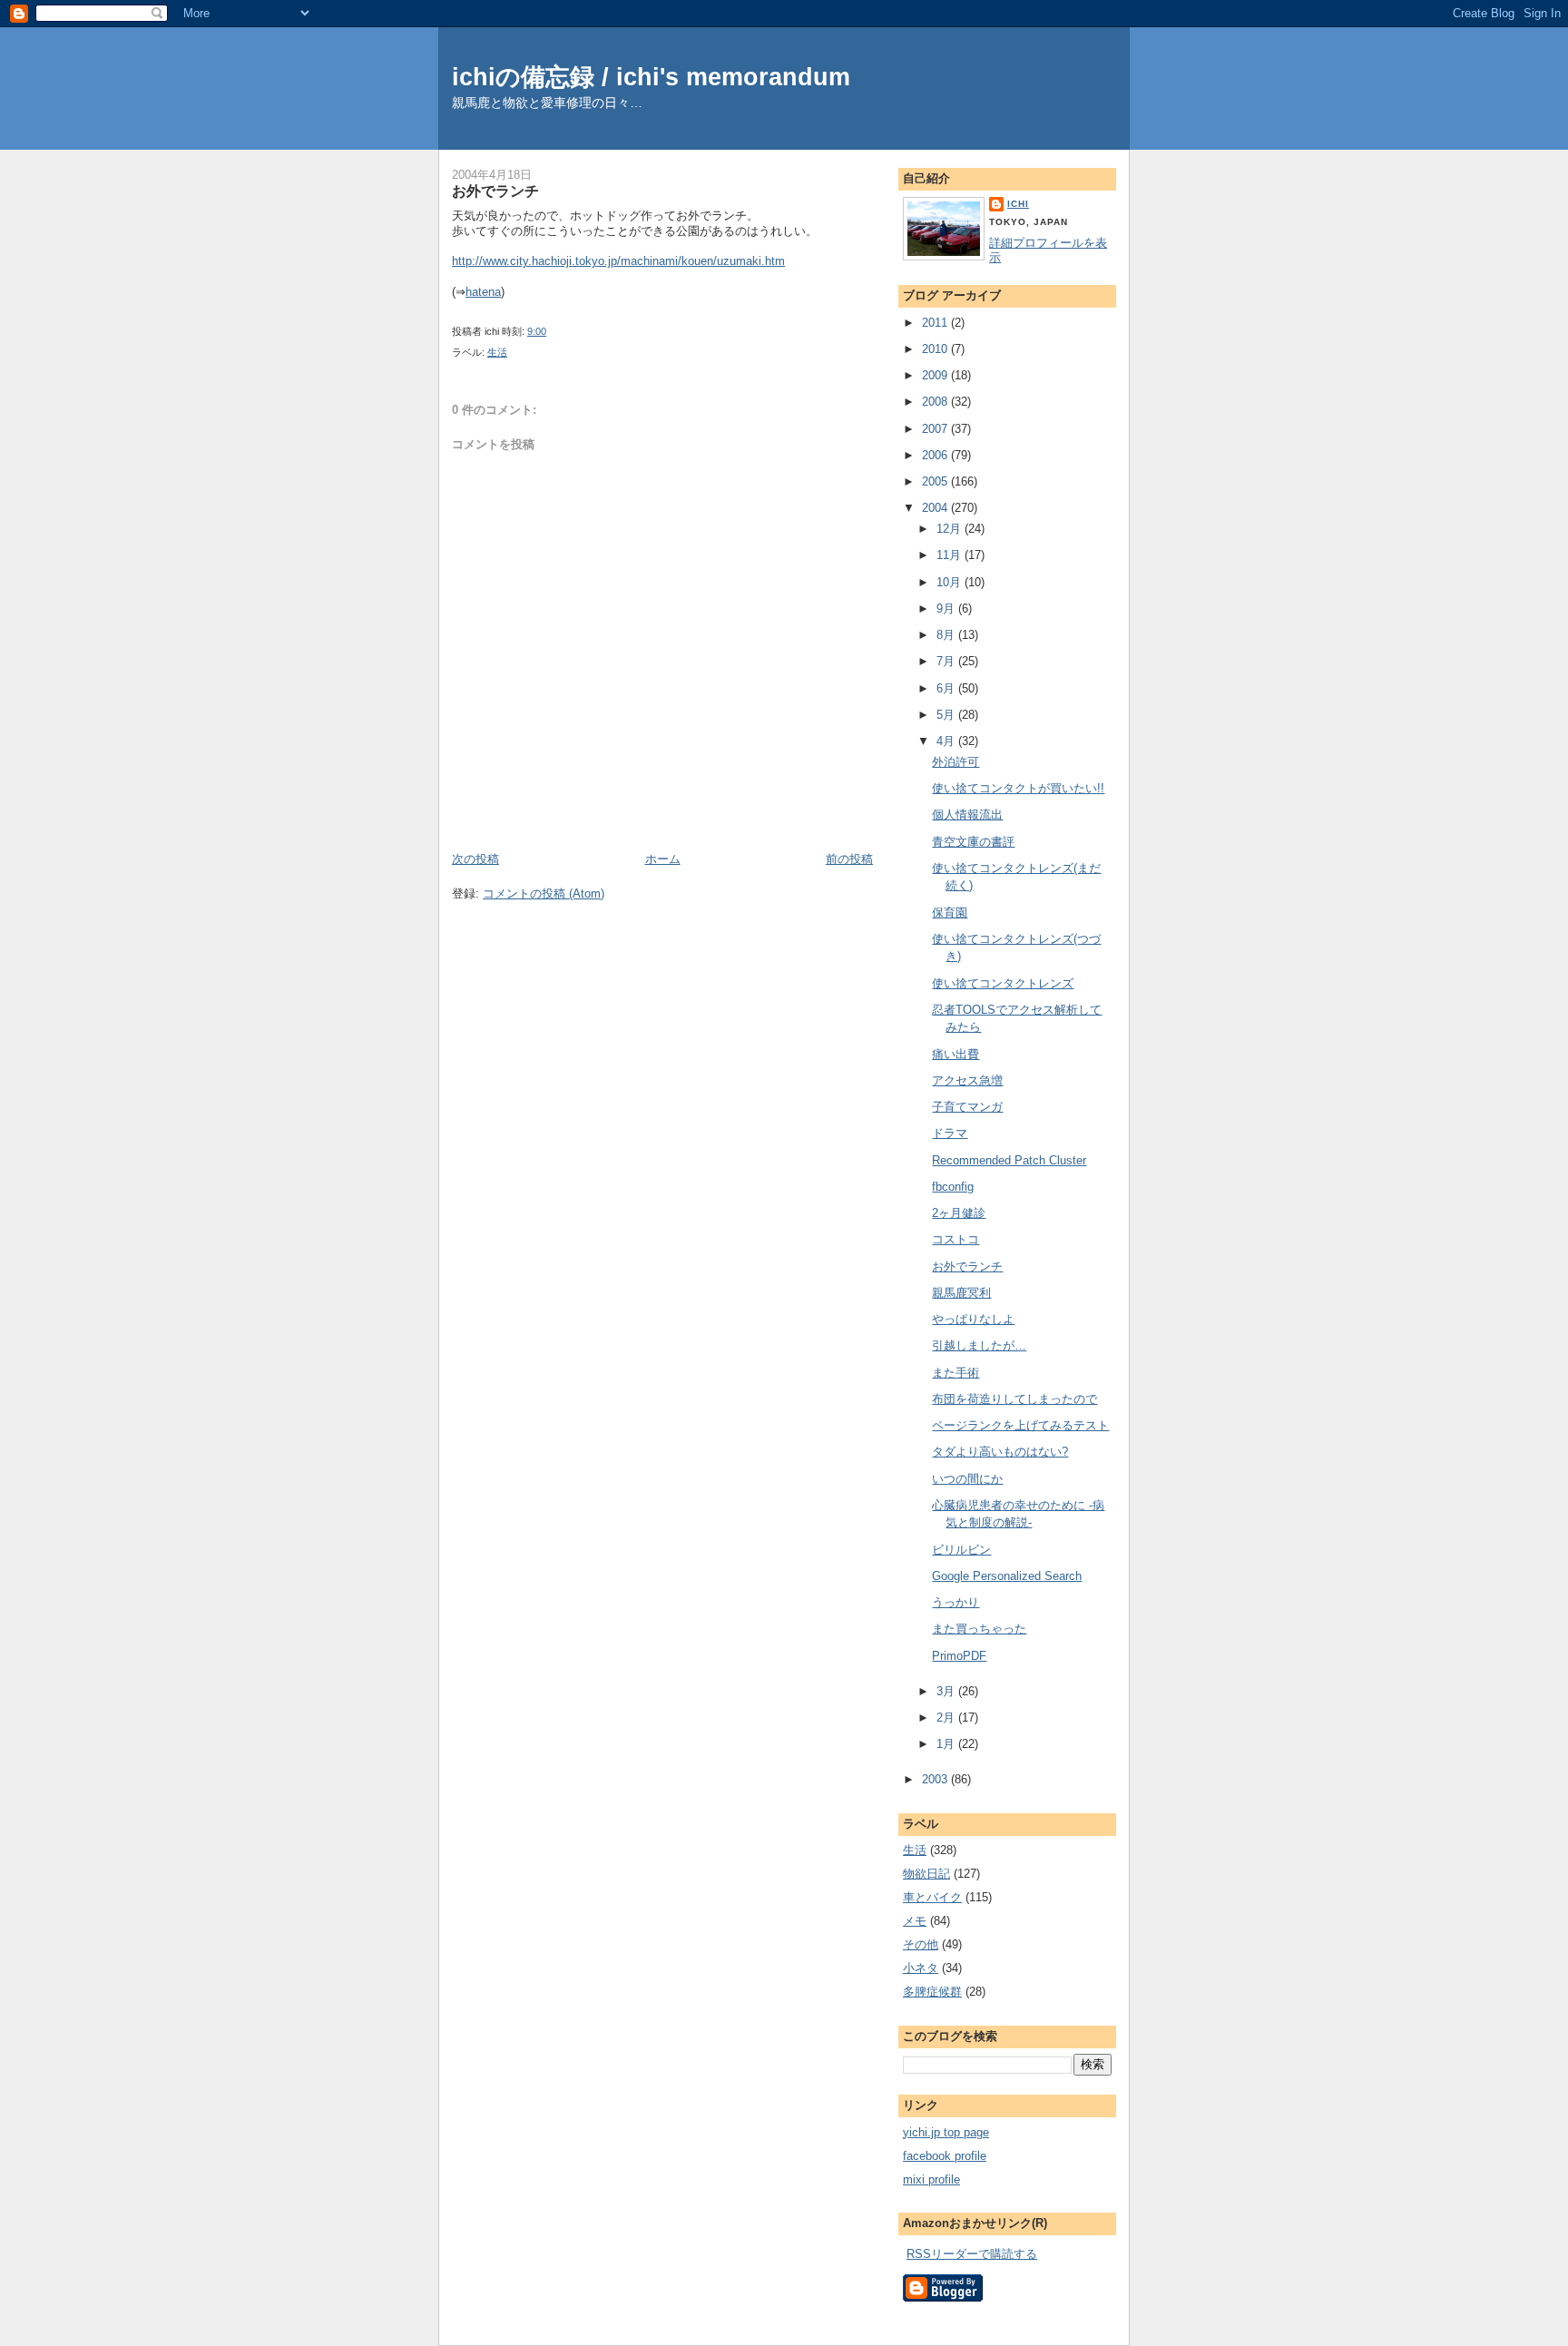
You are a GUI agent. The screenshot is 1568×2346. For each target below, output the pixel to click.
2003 (936, 1779)
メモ (915, 1921)
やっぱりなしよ (973, 1319)
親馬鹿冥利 (961, 1293)
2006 (936, 455)
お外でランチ (495, 191)
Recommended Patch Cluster (1009, 1160)
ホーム (663, 859)
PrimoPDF (959, 1656)
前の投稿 (849, 859)
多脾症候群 (932, 1992)
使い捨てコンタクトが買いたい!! (1018, 788)
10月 (951, 582)
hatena (483, 292)
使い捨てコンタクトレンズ (1003, 983)
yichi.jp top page (946, 2132)
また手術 (955, 1373)
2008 (936, 402)
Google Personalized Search (1007, 1576)
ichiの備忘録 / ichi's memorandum (651, 77)
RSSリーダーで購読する (972, 2254)
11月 (951, 555)
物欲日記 (926, 1874)
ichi (1018, 204)
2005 (936, 481)
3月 (947, 1691)
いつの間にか (967, 1479)
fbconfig (953, 1187)
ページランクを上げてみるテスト (1020, 1425)
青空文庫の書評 (973, 842)
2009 (936, 375)
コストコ (955, 1239)
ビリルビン (961, 1550)
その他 (921, 1944)
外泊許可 (955, 762)
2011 (936, 323)
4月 (947, 741)
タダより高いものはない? (1000, 1452)
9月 (947, 609)
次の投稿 (475, 859)
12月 (951, 529)
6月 (947, 688)
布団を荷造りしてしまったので (1014, 1399)
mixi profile (931, 2179)
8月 (947, 635)
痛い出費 (955, 1054)
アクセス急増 (967, 1080)
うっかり (955, 1602)
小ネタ (921, 1968)
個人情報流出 (967, 815)
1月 (947, 1744)
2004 (936, 508)
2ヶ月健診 (959, 1213)
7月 (947, 661)
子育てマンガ (967, 1107)
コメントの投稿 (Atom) (544, 893)
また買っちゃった (979, 1629)
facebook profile (945, 2156)
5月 (947, 715)
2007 (936, 429)
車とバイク (932, 1897)
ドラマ (950, 1133)
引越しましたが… (979, 1345)
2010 (936, 349)
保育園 (950, 913)
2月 (947, 1718)
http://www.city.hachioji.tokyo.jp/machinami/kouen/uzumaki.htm (618, 261)
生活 (497, 352)
